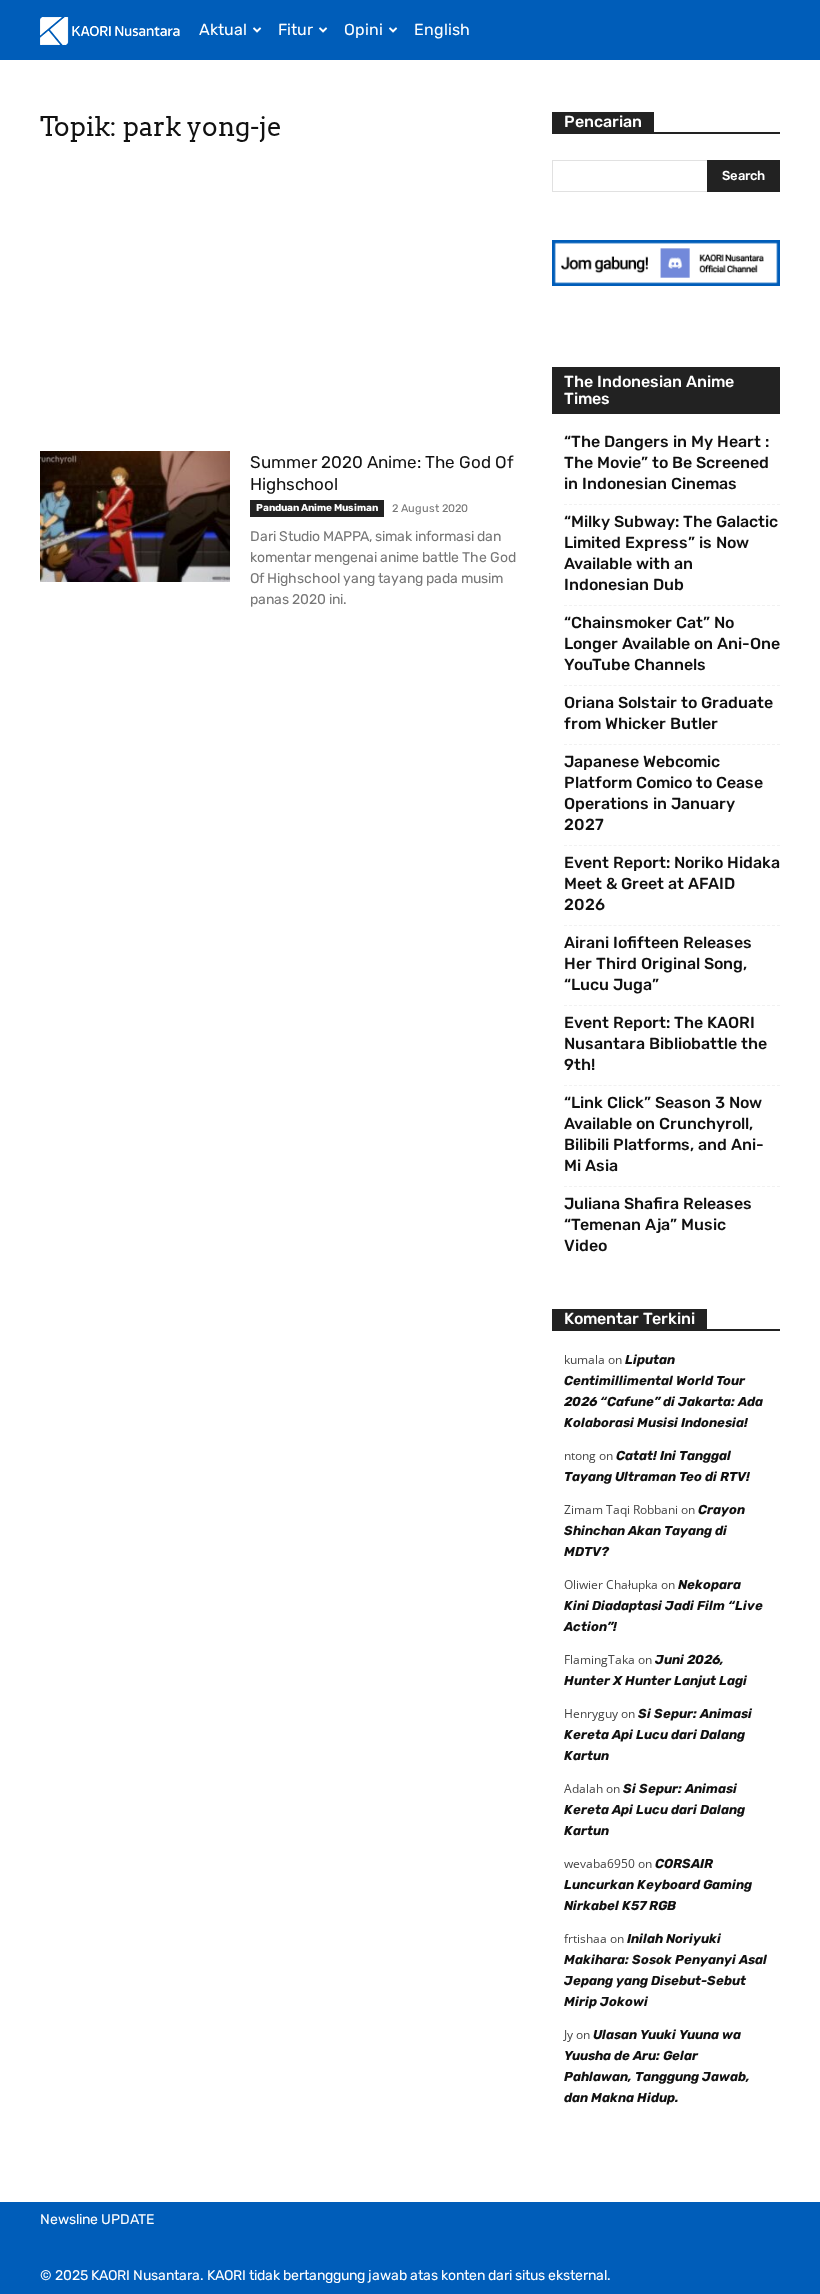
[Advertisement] (282, 303)
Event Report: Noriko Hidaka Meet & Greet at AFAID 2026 (672, 883)
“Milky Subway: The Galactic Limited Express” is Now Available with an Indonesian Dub (671, 553)
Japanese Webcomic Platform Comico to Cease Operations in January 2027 (663, 793)
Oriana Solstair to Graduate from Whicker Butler (668, 713)
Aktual (223, 29)
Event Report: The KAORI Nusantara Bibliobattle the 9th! (665, 1043)
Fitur (295, 29)
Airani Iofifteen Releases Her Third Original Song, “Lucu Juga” (658, 963)
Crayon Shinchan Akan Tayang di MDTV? (654, 1530)
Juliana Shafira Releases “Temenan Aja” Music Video (658, 1224)
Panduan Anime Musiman (317, 508)
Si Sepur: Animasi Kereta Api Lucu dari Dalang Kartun (658, 1734)
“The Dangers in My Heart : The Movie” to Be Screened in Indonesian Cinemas (666, 462)
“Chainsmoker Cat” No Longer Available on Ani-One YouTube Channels (672, 643)
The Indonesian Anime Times (649, 390)
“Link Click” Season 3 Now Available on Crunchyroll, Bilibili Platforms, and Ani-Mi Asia (664, 1134)
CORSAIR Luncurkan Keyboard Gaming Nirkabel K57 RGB (658, 1884)
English (442, 29)
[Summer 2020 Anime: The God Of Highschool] (135, 516)
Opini (363, 29)
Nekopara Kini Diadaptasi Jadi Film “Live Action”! (663, 1605)
